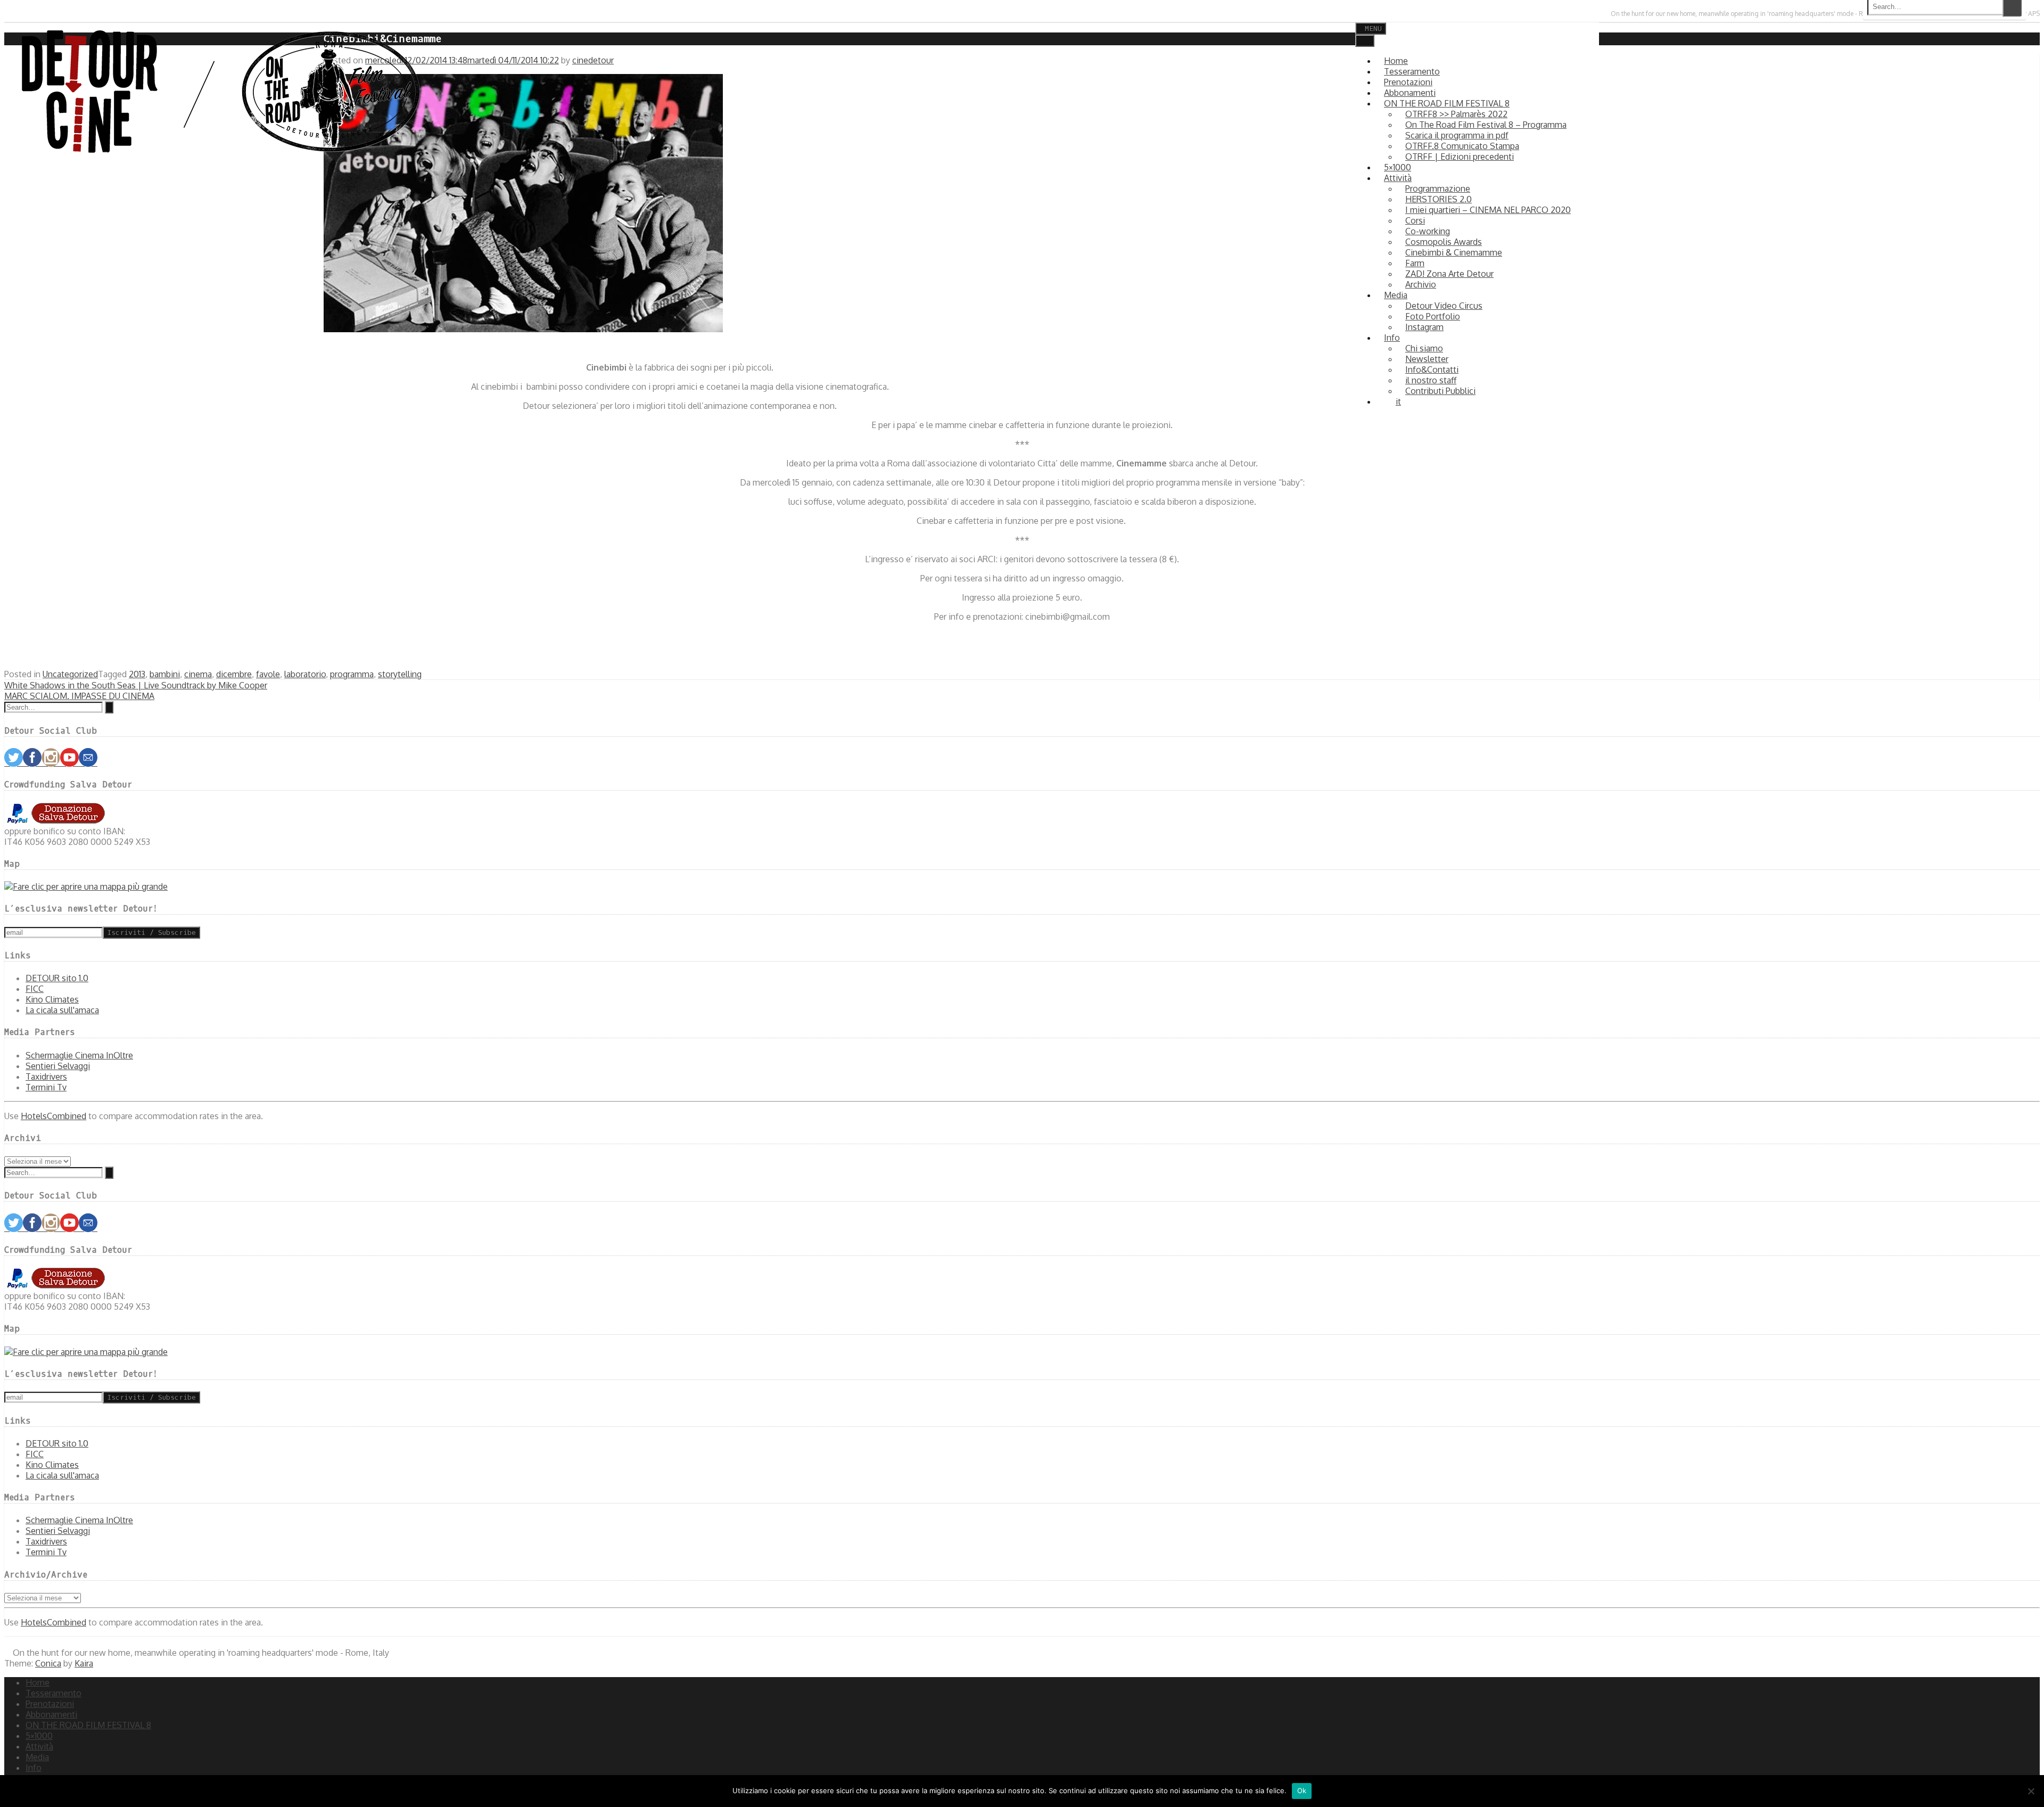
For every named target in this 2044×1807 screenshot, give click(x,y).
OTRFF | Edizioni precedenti (1460, 157)
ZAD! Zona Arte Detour (1449, 274)
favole (268, 674)
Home (38, 1682)
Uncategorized (70, 674)
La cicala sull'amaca (62, 1010)
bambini (165, 674)
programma (352, 674)
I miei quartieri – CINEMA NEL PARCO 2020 (1488, 210)
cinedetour (593, 60)
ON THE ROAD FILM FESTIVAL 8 (88, 1725)
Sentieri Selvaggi (58, 1066)
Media (1396, 295)
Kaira (84, 1663)
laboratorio (305, 674)
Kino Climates (52, 999)
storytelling (400, 674)
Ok (1302, 1790)
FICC (35, 989)
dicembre (234, 674)
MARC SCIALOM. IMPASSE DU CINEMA (79, 696)
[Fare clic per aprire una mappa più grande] (86, 886)
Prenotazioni (50, 1704)
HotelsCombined (53, 1116)
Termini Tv (46, 1087)
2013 (137, 674)
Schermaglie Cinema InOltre (79, 1055)
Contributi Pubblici (1440, 391)
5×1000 (39, 1736)
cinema (198, 674)
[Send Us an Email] (6, 13)
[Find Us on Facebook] (16, 13)
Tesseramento (53, 1693)
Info (1392, 338)
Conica (48, 1663)
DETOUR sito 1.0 (57, 978)
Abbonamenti (51, 1714)
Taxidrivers (46, 1077)
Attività (39, 1746)
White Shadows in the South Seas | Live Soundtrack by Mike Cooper (136, 685)
